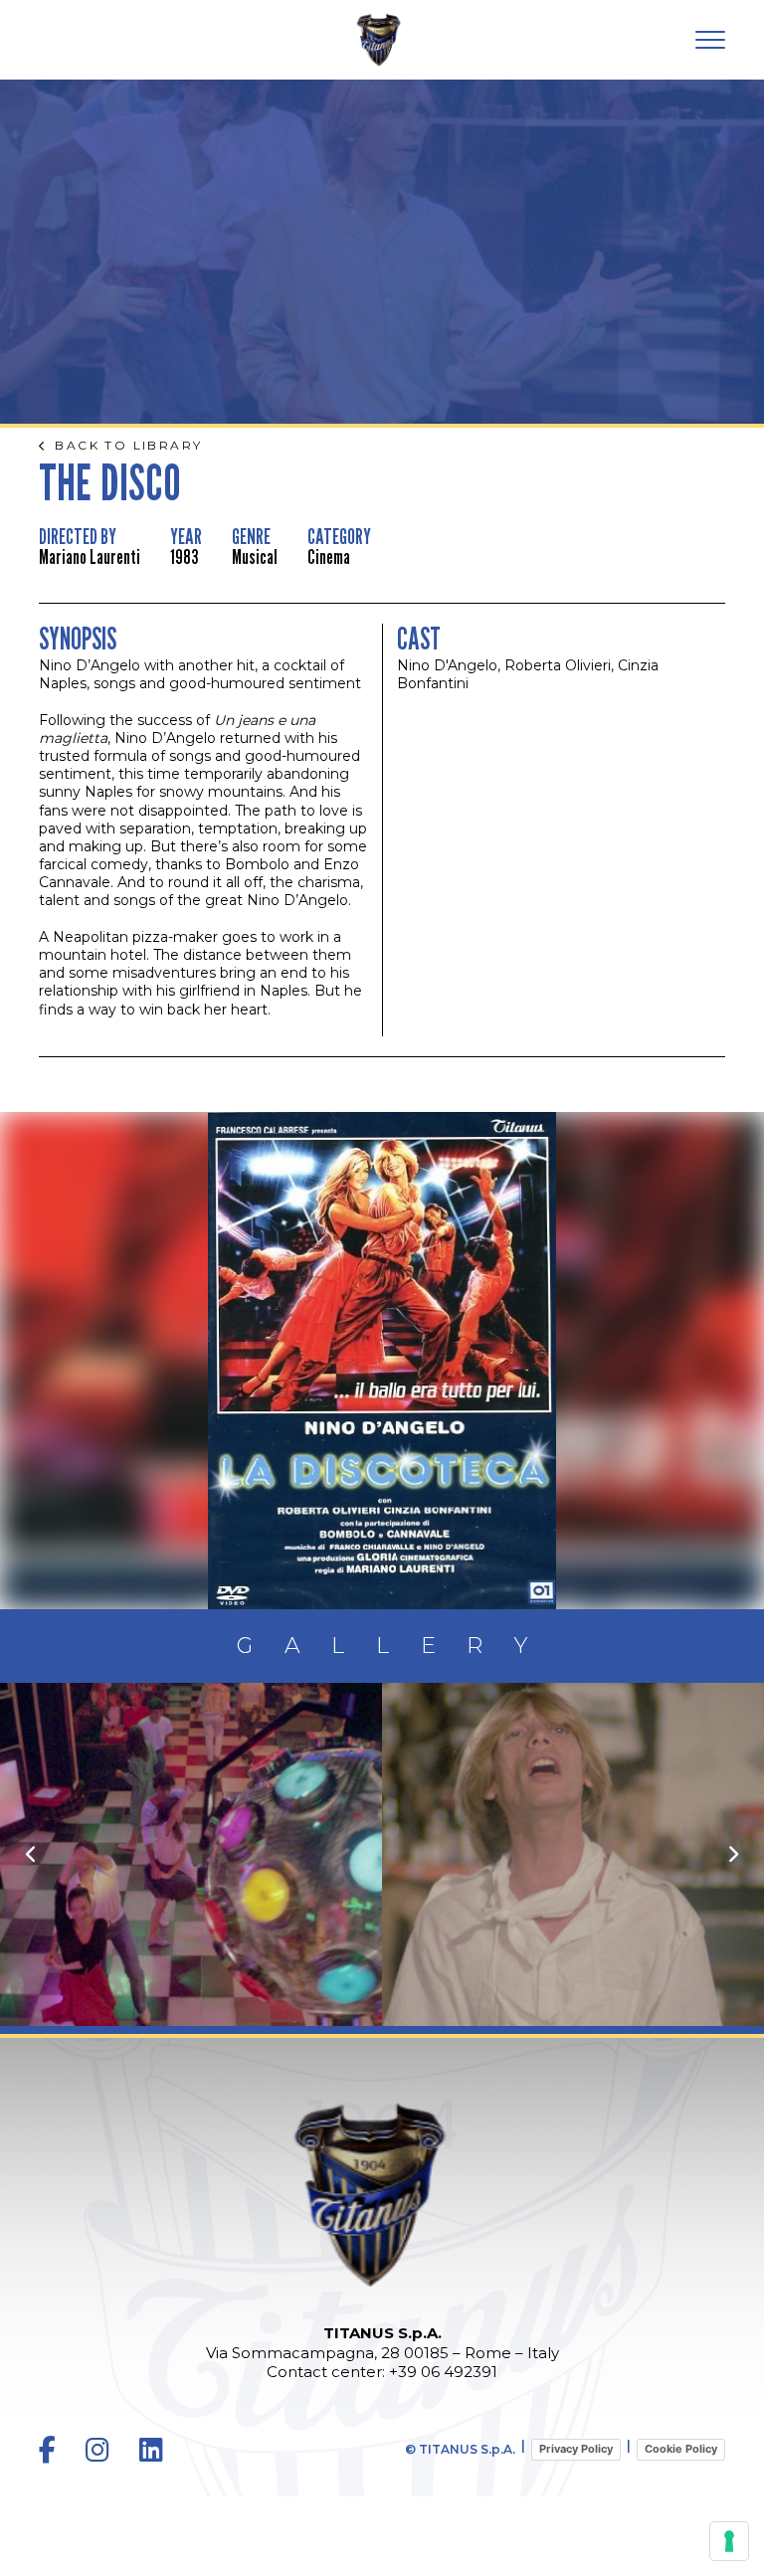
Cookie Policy (681, 2449)
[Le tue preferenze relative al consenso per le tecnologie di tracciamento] (729, 2541)
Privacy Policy (576, 2449)
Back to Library (128, 446)
